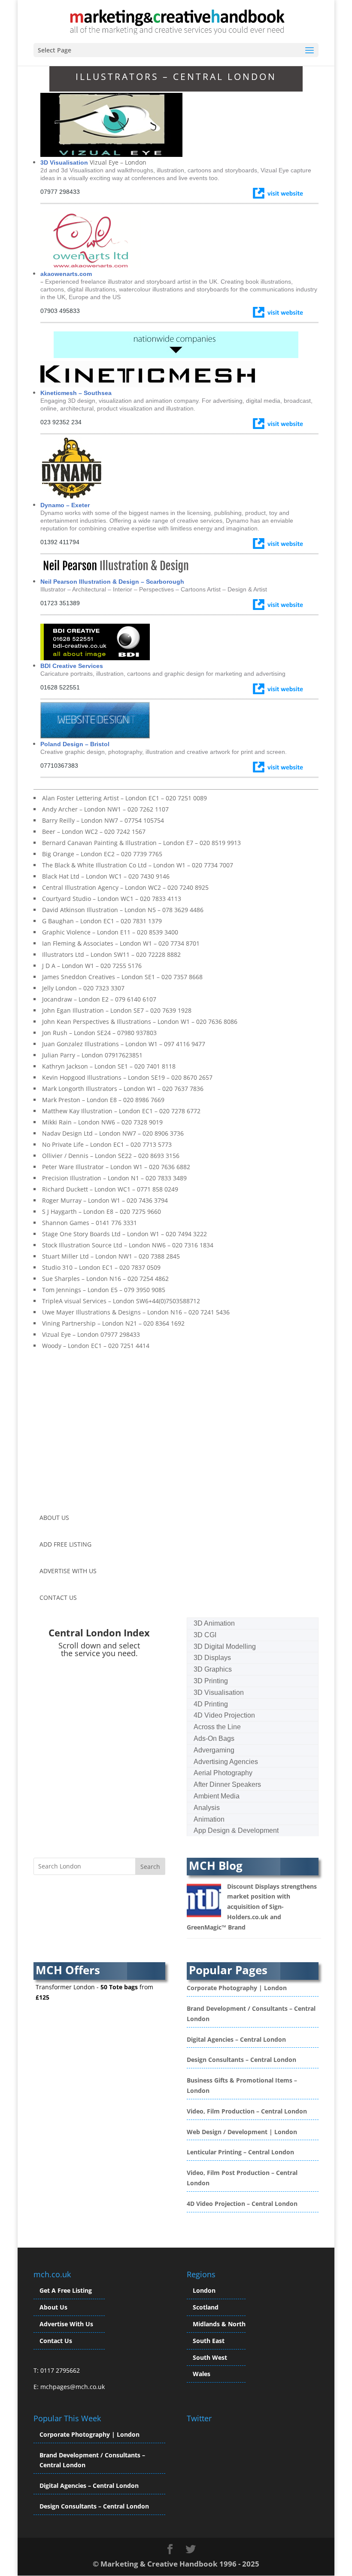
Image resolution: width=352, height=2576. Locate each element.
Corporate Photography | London (237, 1988)
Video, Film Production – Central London (247, 2111)
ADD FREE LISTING (65, 1544)
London (204, 2290)
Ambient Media (217, 1796)
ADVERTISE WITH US (68, 1571)
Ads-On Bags (214, 1738)
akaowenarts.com (66, 274)
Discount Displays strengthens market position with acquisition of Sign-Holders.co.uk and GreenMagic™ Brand (252, 1907)
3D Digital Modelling (225, 1646)
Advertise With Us (66, 2324)
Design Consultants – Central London (241, 2060)
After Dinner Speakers (227, 1784)
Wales (202, 2374)
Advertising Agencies (226, 1762)
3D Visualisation (64, 162)
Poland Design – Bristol (75, 744)
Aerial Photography (223, 1773)
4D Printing (211, 1704)
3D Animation (214, 1623)
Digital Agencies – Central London (236, 2039)
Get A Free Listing (66, 2290)
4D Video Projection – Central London (242, 2204)
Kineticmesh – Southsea (76, 393)
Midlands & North (219, 2324)
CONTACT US (58, 1597)
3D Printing (211, 1681)
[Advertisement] (106, 1435)
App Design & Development (236, 1830)
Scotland (206, 2307)
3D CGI (205, 1635)
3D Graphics (213, 1669)
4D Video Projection (224, 1715)
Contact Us (56, 2341)
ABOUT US (54, 1518)
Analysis (207, 1808)
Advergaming (214, 1750)
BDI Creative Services (72, 666)
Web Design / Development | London (242, 2132)
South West (210, 2357)
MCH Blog (216, 1865)
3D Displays (212, 1658)
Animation (209, 1819)
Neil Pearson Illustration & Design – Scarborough (112, 582)
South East (209, 2341)
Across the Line (217, 1727)
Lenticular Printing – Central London (240, 2152)
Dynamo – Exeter (65, 505)
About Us (53, 2307)
